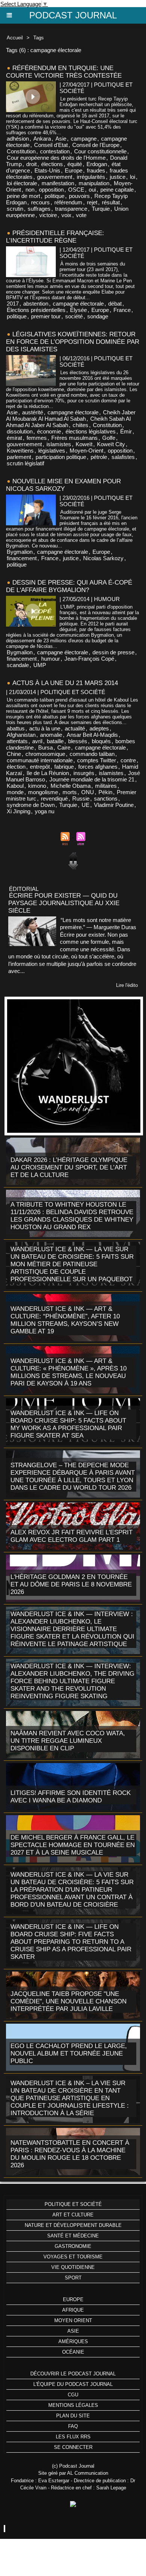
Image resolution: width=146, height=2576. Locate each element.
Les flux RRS (73, 2437)
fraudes (96, 170)
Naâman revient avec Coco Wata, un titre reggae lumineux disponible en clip (68, 1741)
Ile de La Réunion (48, 773)
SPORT (73, 2278)
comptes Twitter (97, 760)
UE (86, 805)
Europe (74, 170)
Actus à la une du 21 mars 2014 (65, 683)
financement (22, 558)
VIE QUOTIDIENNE (73, 2267)
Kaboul (15, 786)
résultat (111, 202)
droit (31, 164)
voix (66, 215)
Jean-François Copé (89, 659)
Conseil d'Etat (51, 145)
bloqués (101, 741)
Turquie (101, 209)
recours (40, 202)
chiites (80, 425)
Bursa (45, 747)
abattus (16, 728)
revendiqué (54, 798)
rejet (92, 202)
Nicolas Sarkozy (103, 558)
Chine (14, 754)
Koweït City (111, 444)
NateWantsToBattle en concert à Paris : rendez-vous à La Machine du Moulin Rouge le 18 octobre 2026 (70, 2154)
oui (92, 190)
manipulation (94, 183)
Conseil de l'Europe (96, 145)
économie (49, 431)
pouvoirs (79, 196)
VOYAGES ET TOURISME (73, 2257)
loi (133, 177)
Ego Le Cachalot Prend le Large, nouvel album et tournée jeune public (69, 2053)
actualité (75, 728)
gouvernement (55, 177)
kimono (37, 786)
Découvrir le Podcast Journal (73, 2374)
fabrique (64, 767)
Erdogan (97, 164)
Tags (39, 38)
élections (52, 164)
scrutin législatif (25, 463)
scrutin (15, 209)
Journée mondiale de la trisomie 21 (92, 779)
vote (81, 215)
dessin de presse (113, 652)
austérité (33, 412)
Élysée (78, 310)
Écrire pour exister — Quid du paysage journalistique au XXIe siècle (64, 903)
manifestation (58, 183)
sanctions (106, 798)
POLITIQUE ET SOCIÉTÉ (73, 2204)
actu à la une (45, 728)
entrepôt (40, 767)
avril (37, 741)
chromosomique (45, 754)
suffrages (39, 209)
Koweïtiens (20, 451)
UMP (40, 665)
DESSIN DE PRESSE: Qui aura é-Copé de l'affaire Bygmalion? (69, 586)
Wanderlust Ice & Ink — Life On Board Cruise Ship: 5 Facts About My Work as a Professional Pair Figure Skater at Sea (68, 1424)
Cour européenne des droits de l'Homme (56, 158)
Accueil (15, 38)
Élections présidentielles (36, 310)
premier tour (46, 316)
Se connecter (73, 2447)
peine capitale (117, 190)
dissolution (20, 431)
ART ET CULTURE (73, 2215)
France (122, 310)
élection (16, 767)
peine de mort (23, 196)
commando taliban (92, 754)
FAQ (73, 2426)
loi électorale (22, 183)
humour (51, 659)
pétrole (99, 457)
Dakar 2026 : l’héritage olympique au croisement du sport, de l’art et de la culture (69, 1167)
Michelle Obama (71, 786)
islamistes (59, 444)
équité (75, 164)
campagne (84, 139)
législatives (52, 451)
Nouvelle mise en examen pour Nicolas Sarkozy (63, 485)
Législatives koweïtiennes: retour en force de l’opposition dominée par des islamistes (73, 342)
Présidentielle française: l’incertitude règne (55, 237)
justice (118, 177)
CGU (73, 2395)
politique (54, 196)
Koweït (84, 444)
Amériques (73, 2341)
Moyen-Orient (86, 451)
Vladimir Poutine (114, 805)
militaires (106, 786)
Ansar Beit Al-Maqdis (92, 735)
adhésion (18, 139)
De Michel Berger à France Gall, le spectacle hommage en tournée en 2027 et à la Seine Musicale (73, 1845)
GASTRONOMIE (73, 2246)
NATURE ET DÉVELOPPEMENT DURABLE (73, 2225)
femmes (37, 438)
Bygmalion (20, 552)
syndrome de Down (31, 805)
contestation (55, 151)
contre (128, 760)
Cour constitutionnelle (100, 151)
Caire (64, 747)
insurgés (84, 773)
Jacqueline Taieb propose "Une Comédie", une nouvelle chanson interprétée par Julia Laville (69, 2001)
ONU (88, 792)
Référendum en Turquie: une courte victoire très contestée (64, 72)
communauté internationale (40, 760)
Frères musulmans (74, 438)
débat (115, 304)
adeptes (99, 728)
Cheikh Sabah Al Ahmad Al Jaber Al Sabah (68, 422)
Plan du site (73, 2416)
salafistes (123, 457)
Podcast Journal (73, 15)
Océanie (73, 2352)
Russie (81, 798)
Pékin (105, 792)
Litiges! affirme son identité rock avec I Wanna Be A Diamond (71, 1797)
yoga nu (45, 811)
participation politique (61, 457)
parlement (19, 457)
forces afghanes (98, 767)
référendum (68, 202)
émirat (14, 438)
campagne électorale (78, 304)
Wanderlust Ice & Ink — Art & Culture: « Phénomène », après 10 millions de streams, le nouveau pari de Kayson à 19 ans (69, 1372)
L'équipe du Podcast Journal (73, 2384)
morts (70, 792)
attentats (17, 741)
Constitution (21, 151)
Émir (126, 431)
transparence (71, 209)
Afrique (73, 2310)
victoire (48, 215)
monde (15, 792)
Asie (61, 139)
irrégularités (91, 177)
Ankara (42, 139)
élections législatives (91, 431)
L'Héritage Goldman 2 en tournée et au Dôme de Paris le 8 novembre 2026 (71, 1584)
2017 (13, 304)
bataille (55, 741)
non (30, 190)
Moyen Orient (73, 2320)
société (74, 316)
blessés (78, 741)
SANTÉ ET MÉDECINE (73, 2236)
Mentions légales (73, 2405)
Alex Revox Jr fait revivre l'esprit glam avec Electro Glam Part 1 (72, 1536)
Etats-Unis (47, 170)
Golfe (109, 438)
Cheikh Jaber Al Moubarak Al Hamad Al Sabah (71, 415)
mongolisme (43, 792)
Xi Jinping (19, 811)
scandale (18, 665)
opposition (51, 190)
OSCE (76, 190)
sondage (98, 316)
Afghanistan (21, 735)
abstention (36, 304)
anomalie (51, 735)
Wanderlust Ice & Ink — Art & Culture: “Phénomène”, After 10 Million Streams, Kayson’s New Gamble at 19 (65, 1320)
